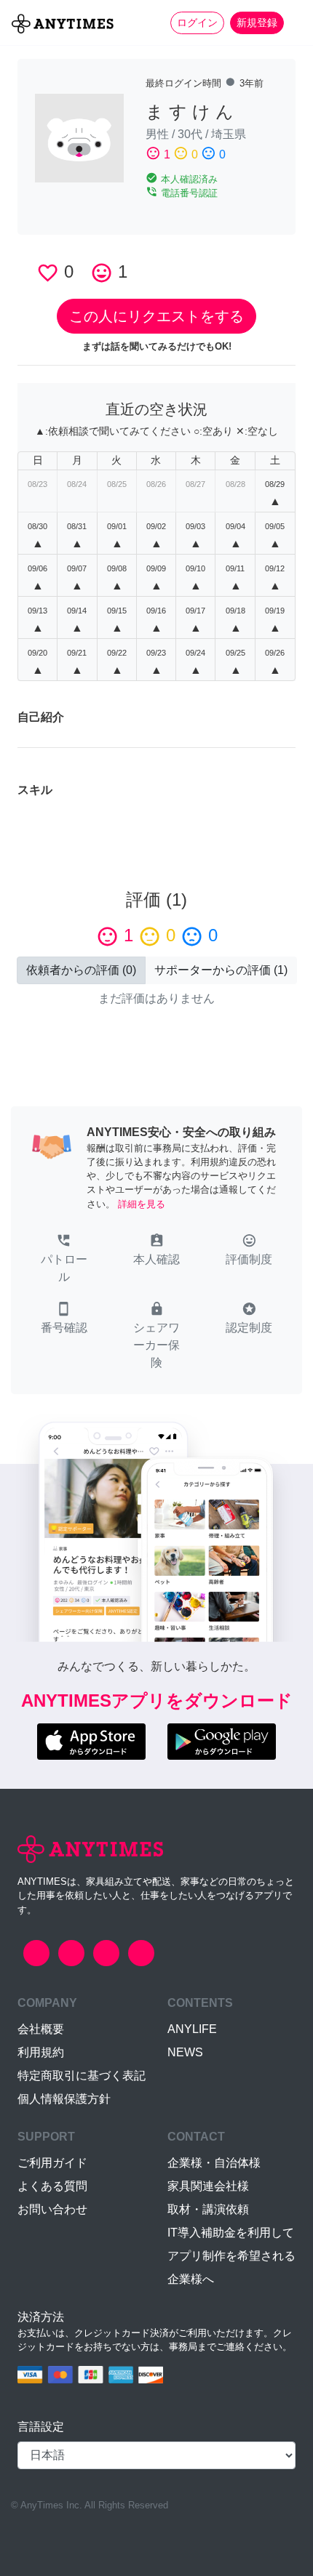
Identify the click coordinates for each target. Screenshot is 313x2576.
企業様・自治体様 (214, 2163)
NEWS (185, 2052)
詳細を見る (142, 1204)
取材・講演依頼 (208, 2209)
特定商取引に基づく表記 (82, 2076)
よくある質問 (52, 2186)
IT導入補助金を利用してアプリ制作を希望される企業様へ (231, 2256)
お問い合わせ (52, 2209)
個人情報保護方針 (64, 2099)
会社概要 (41, 2029)
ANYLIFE (192, 2029)
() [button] (81, 970)
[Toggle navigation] (293, 23)
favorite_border (48, 273)
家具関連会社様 (208, 2186)
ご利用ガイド (52, 2163)
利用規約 (41, 2052)
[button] (64, 1260)
